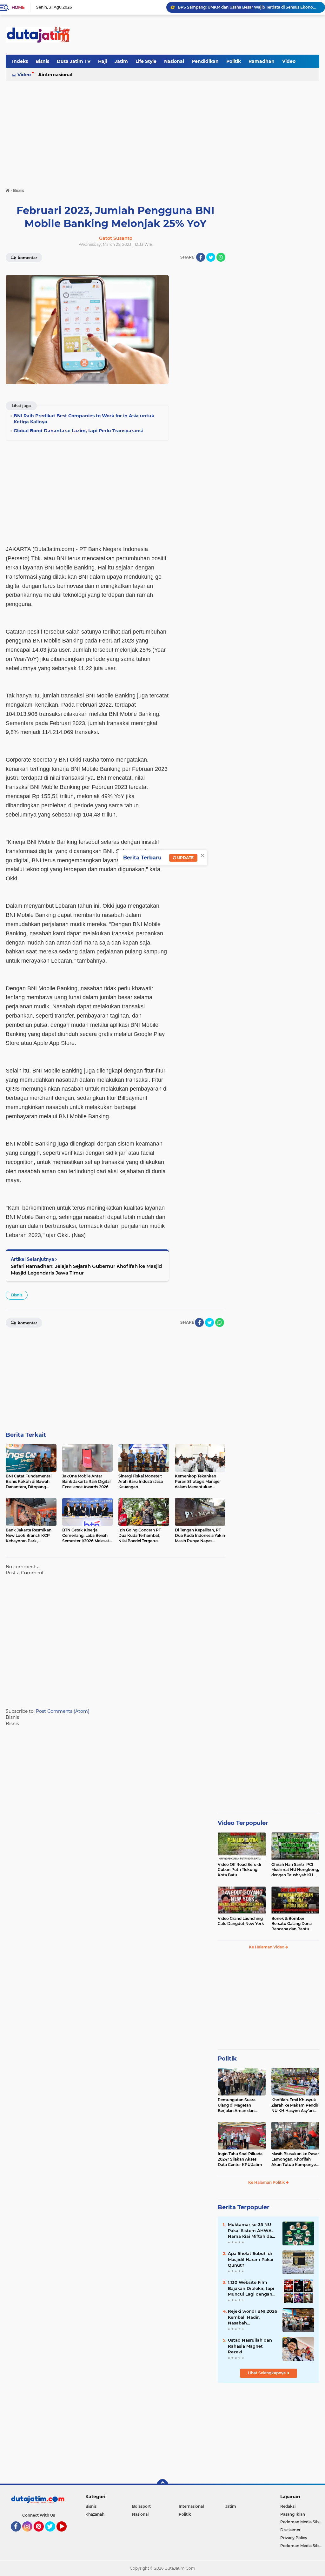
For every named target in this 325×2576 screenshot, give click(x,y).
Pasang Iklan (293, 2514)
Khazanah (95, 2514)
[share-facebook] (201, 257)
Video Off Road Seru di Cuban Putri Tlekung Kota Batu (239, 1870)
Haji (103, 61)
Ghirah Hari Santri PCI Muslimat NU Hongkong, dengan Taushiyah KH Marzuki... (295, 1870)
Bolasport (141, 2506)
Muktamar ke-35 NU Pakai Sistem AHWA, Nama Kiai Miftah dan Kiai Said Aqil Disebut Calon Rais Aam (251, 2230)
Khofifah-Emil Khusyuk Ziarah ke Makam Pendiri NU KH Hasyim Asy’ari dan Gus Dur (295, 2105)
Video (289, 61)
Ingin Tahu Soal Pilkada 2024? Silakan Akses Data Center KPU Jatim (240, 2159)
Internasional (57, 75)
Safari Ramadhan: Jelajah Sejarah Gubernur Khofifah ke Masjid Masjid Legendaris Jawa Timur (86, 1269)
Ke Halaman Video (267, 1947)
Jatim (121, 61)
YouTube (66, 2534)
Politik (234, 61)
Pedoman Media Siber (301, 2522)
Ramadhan (262, 61)
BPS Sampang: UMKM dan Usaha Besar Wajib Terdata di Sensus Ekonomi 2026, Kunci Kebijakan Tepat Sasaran (249, 7)
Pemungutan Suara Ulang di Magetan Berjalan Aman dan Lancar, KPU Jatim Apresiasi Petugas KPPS (241, 2105)
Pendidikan (205, 61)
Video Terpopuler (243, 1823)
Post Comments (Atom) (63, 1711)
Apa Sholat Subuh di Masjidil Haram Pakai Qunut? (251, 2259)
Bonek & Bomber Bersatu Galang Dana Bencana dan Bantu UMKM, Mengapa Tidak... (295, 1924)
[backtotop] (162, 2485)
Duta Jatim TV (74, 61)
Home (18, 7)
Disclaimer (290, 2530)
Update (185, 858)
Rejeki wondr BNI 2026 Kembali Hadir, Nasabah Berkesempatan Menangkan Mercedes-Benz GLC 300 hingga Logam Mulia (252, 2317)
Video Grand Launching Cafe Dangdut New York (241, 1921)
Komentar (27, 258)
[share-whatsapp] (221, 257)
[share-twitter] (211, 257)
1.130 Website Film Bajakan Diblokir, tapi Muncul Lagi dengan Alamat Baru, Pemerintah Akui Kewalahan (251, 2288)
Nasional (174, 61)
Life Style (146, 61)
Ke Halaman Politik (267, 2182)
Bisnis (42, 61)
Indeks (20, 61)
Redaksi (288, 2506)
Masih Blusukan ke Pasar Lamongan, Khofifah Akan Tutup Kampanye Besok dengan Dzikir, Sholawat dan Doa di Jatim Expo (295, 2159)
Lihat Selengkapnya (267, 2373)
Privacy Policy (294, 2538)
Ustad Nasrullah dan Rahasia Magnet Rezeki (250, 2346)
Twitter (53, 2534)
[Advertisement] (204, 35)
